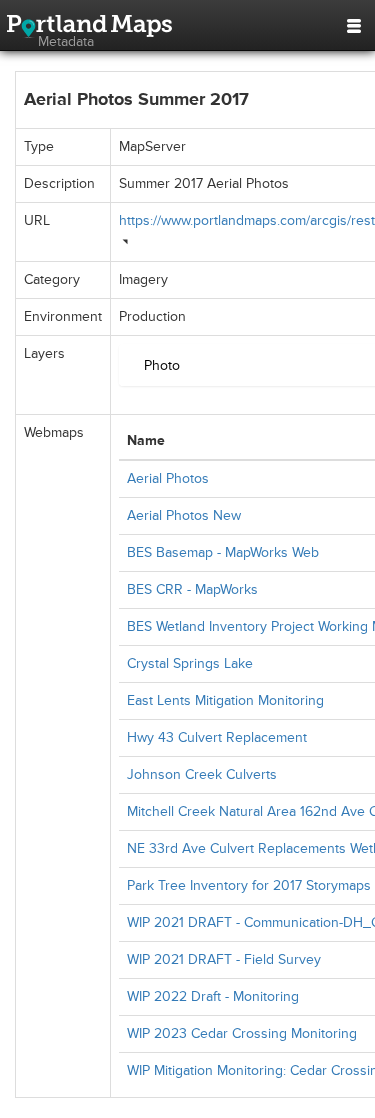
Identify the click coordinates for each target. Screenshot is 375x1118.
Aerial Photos (168, 478)
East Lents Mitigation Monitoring (225, 700)
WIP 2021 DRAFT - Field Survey (224, 959)
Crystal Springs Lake (190, 663)
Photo (162, 365)
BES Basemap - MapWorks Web (223, 552)
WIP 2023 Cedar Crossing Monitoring (242, 1033)
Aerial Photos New (184, 515)
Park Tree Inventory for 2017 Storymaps (249, 885)
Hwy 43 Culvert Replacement (217, 737)
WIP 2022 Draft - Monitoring (213, 996)
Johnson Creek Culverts (202, 774)
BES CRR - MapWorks (192, 589)
